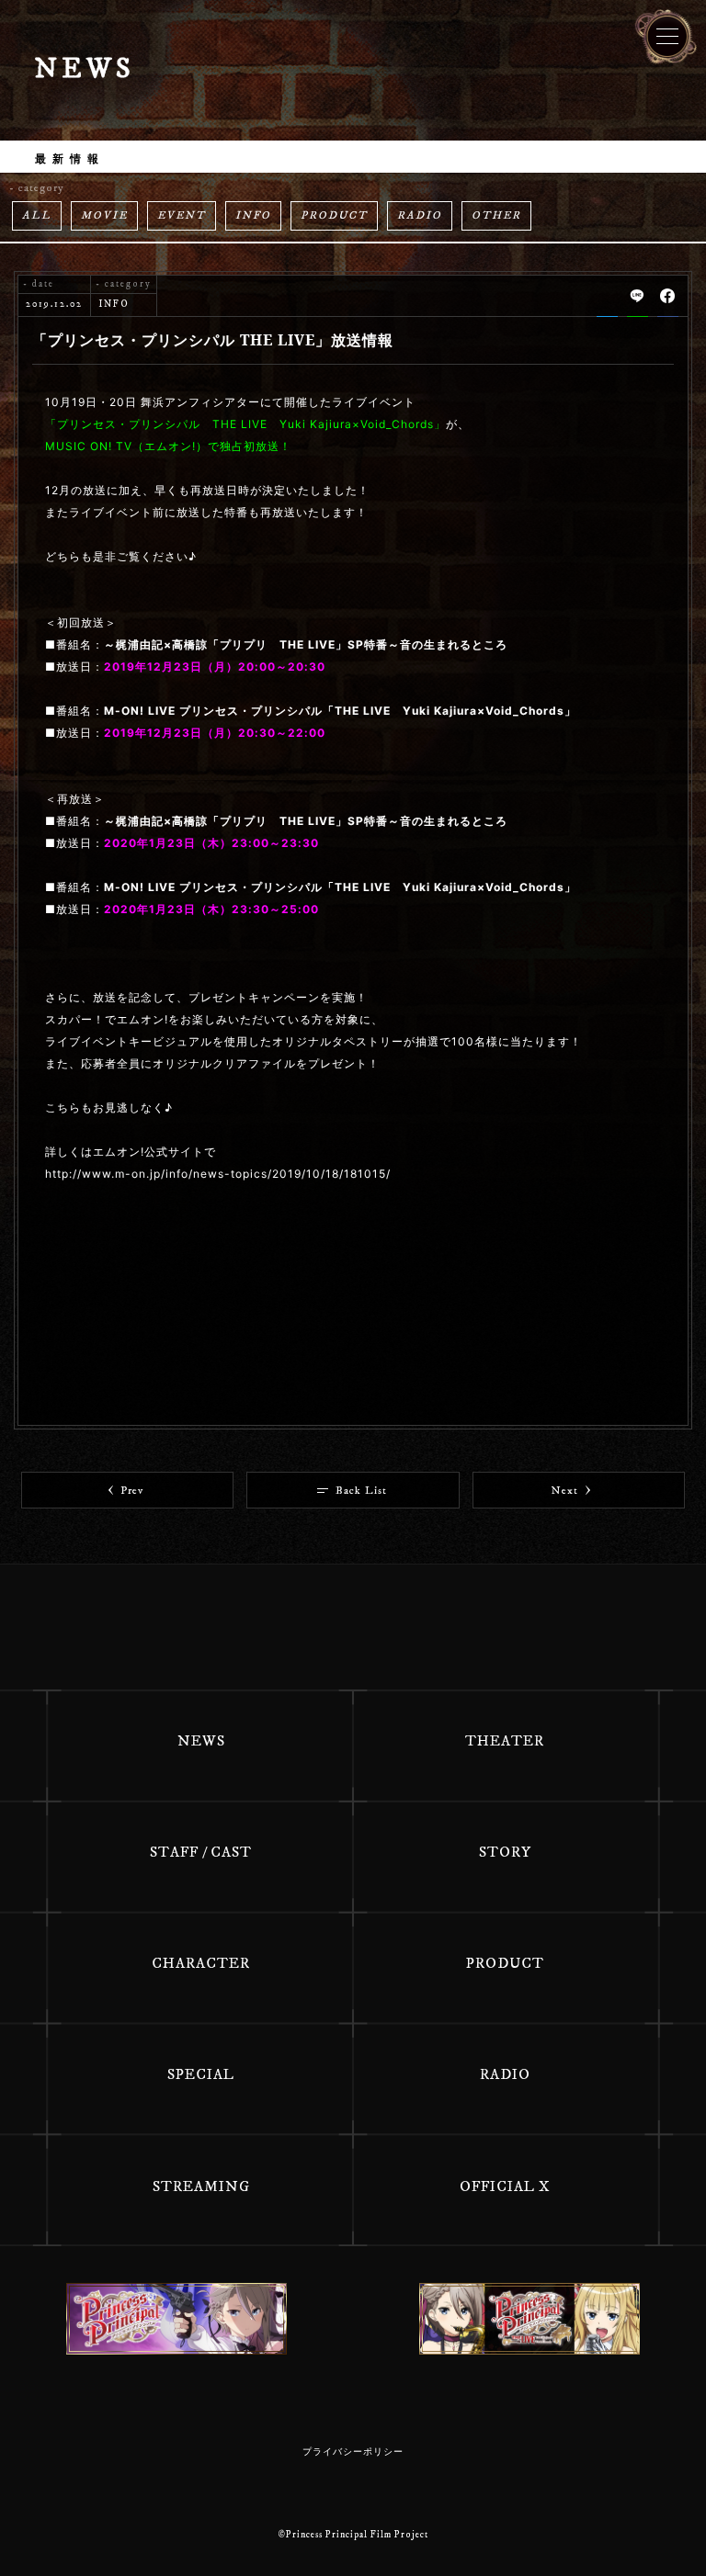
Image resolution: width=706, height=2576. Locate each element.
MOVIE (104, 215)
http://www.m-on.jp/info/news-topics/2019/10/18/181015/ (218, 1174)
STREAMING (201, 2186)
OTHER (496, 215)
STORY (505, 1852)
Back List (361, 1491)
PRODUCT (334, 215)
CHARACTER (201, 1963)
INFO (253, 215)
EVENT (182, 215)
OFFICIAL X (505, 2186)
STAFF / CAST (201, 1852)
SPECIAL (201, 2074)
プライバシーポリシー (353, 2452)
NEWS (201, 1741)
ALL (37, 215)
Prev (132, 1491)
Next (565, 1491)
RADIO (420, 215)
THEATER (505, 1741)
